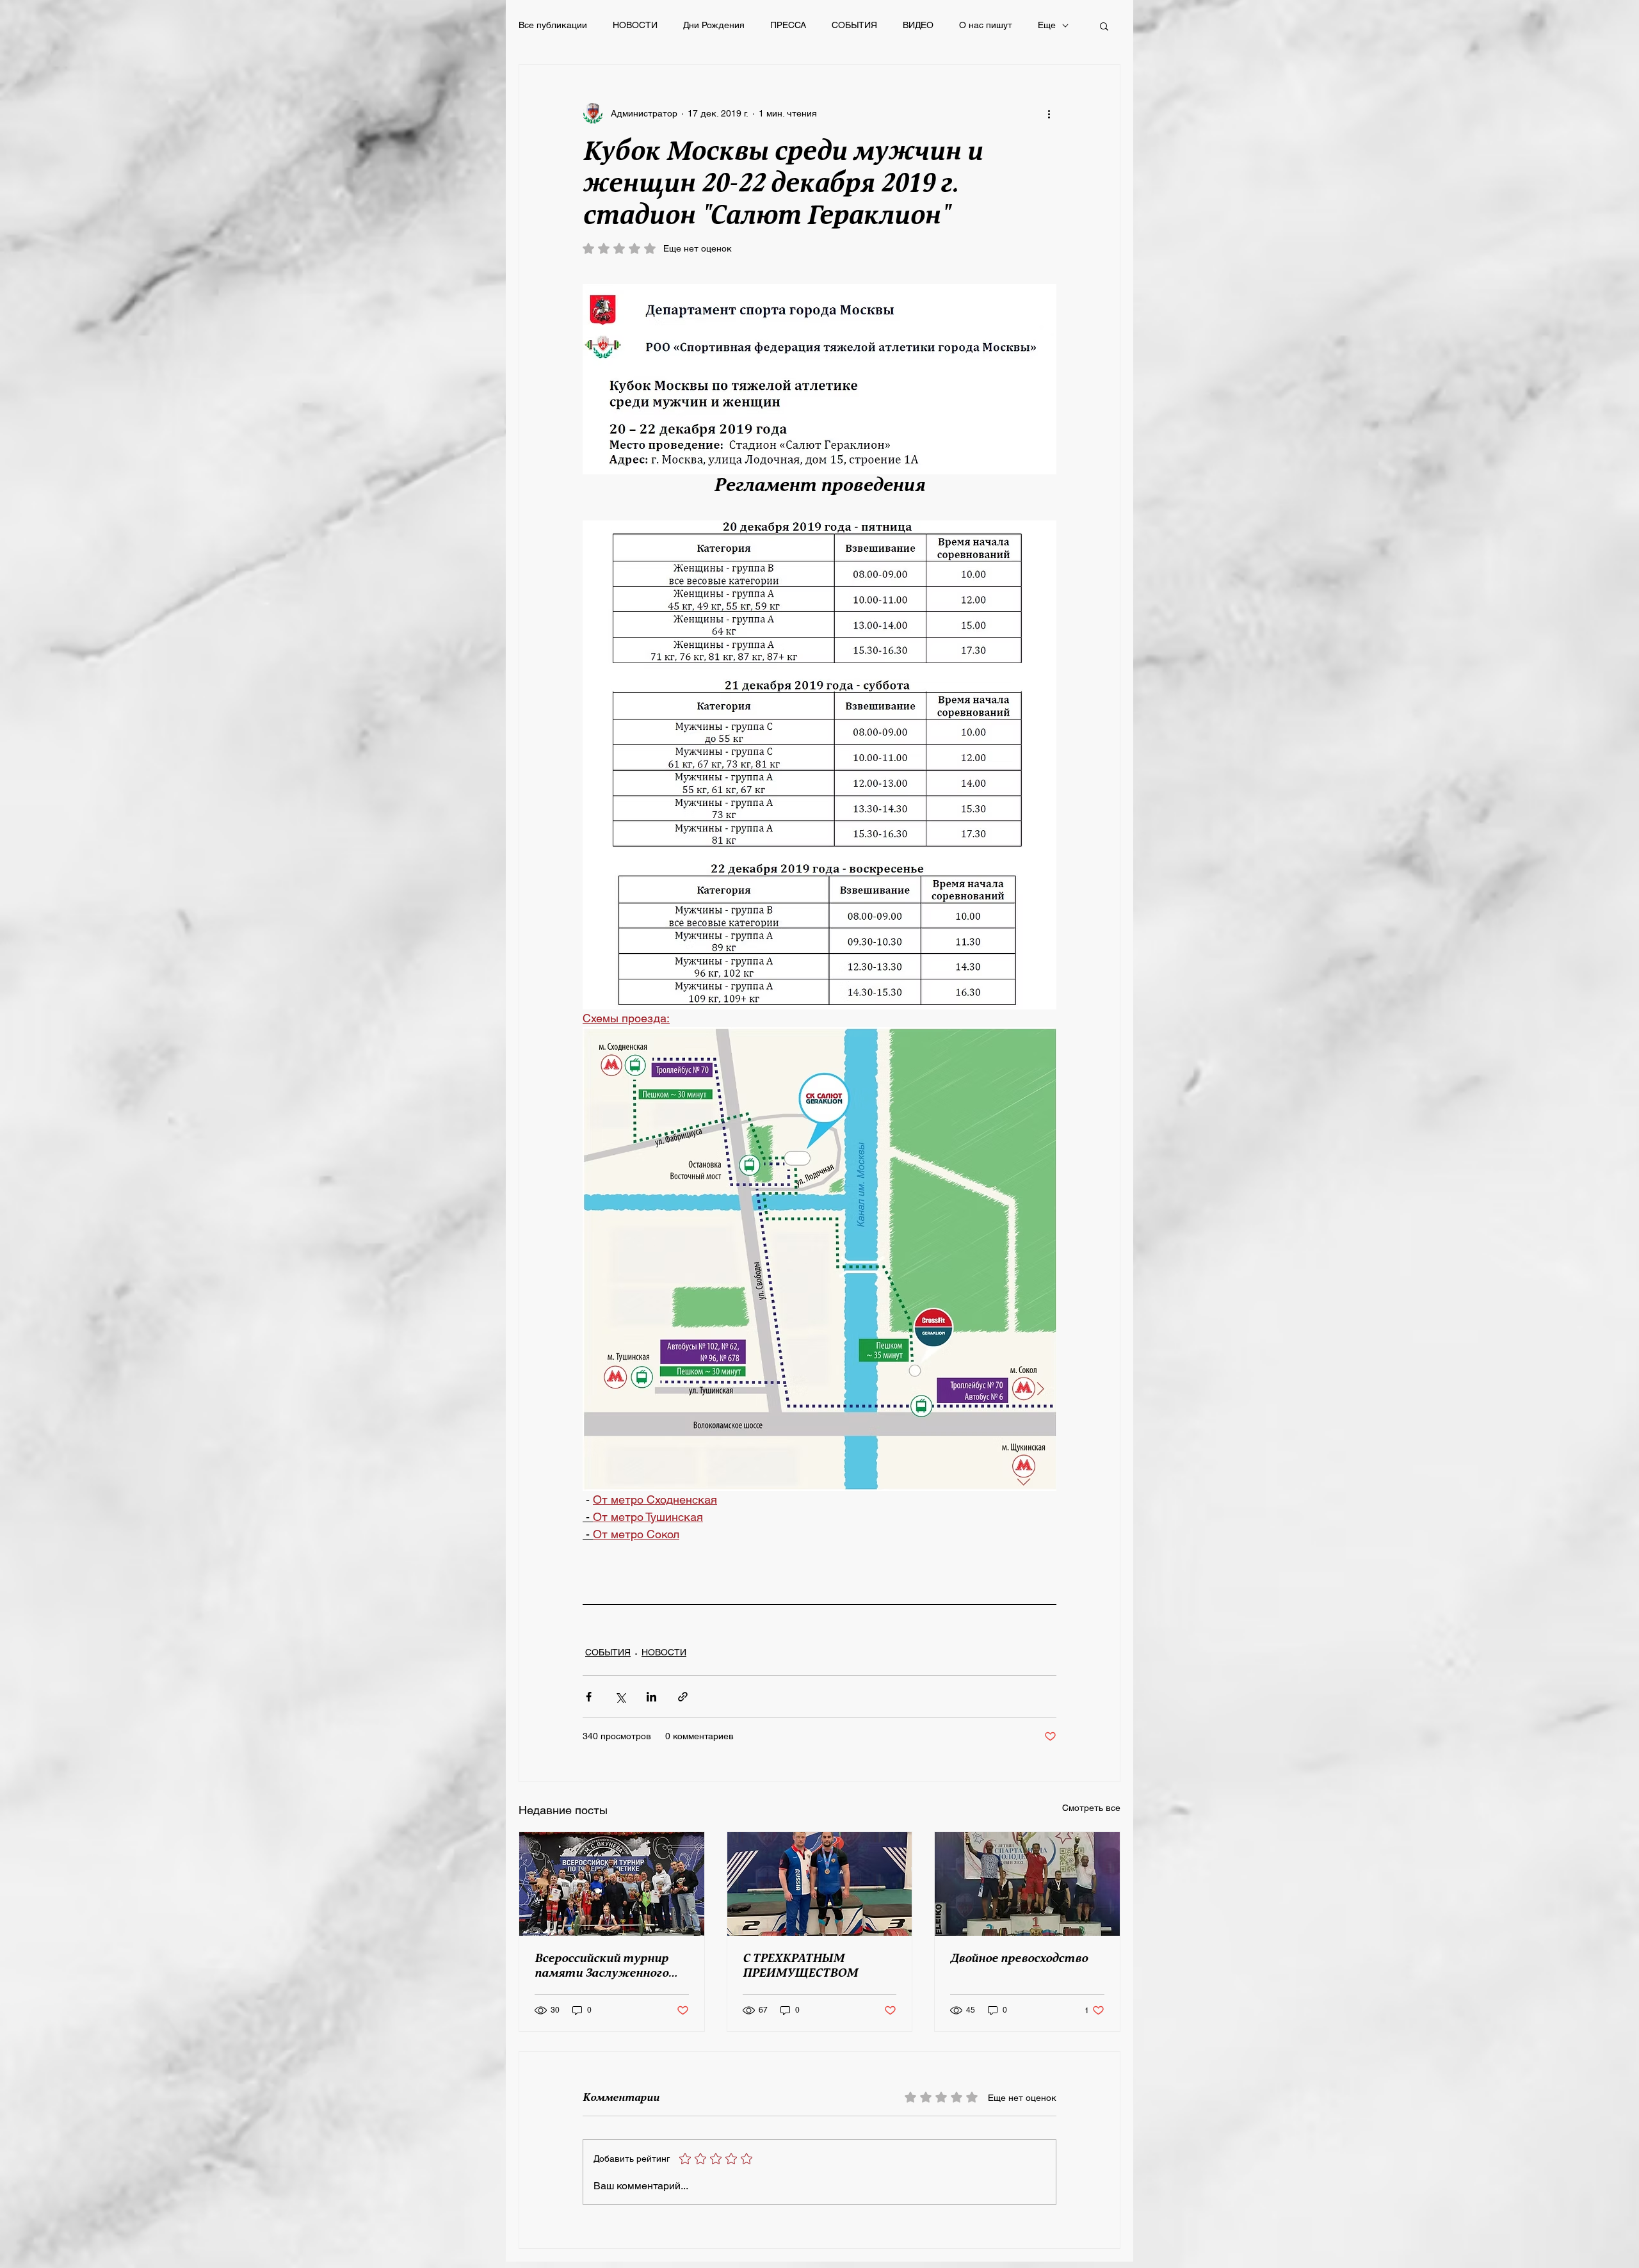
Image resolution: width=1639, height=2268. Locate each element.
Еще (1047, 25)
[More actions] (1049, 113)
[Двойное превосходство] (1027, 1884)
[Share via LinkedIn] (651, 1697)
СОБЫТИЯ (854, 25)
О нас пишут (986, 25)
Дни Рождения (714, 25)
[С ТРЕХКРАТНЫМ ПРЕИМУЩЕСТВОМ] (820, 1884)
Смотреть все (1091, 1808)
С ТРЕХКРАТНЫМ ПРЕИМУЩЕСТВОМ (800, 1966)
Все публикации (553, 25)
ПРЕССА (788, 25)
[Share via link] (683, 1697)
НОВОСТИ (635, 25)
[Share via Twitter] (620, 1697)
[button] (1104, 26)
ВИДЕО (918, 25)
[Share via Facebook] (589, 1697)
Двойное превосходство (1019, 1958)
